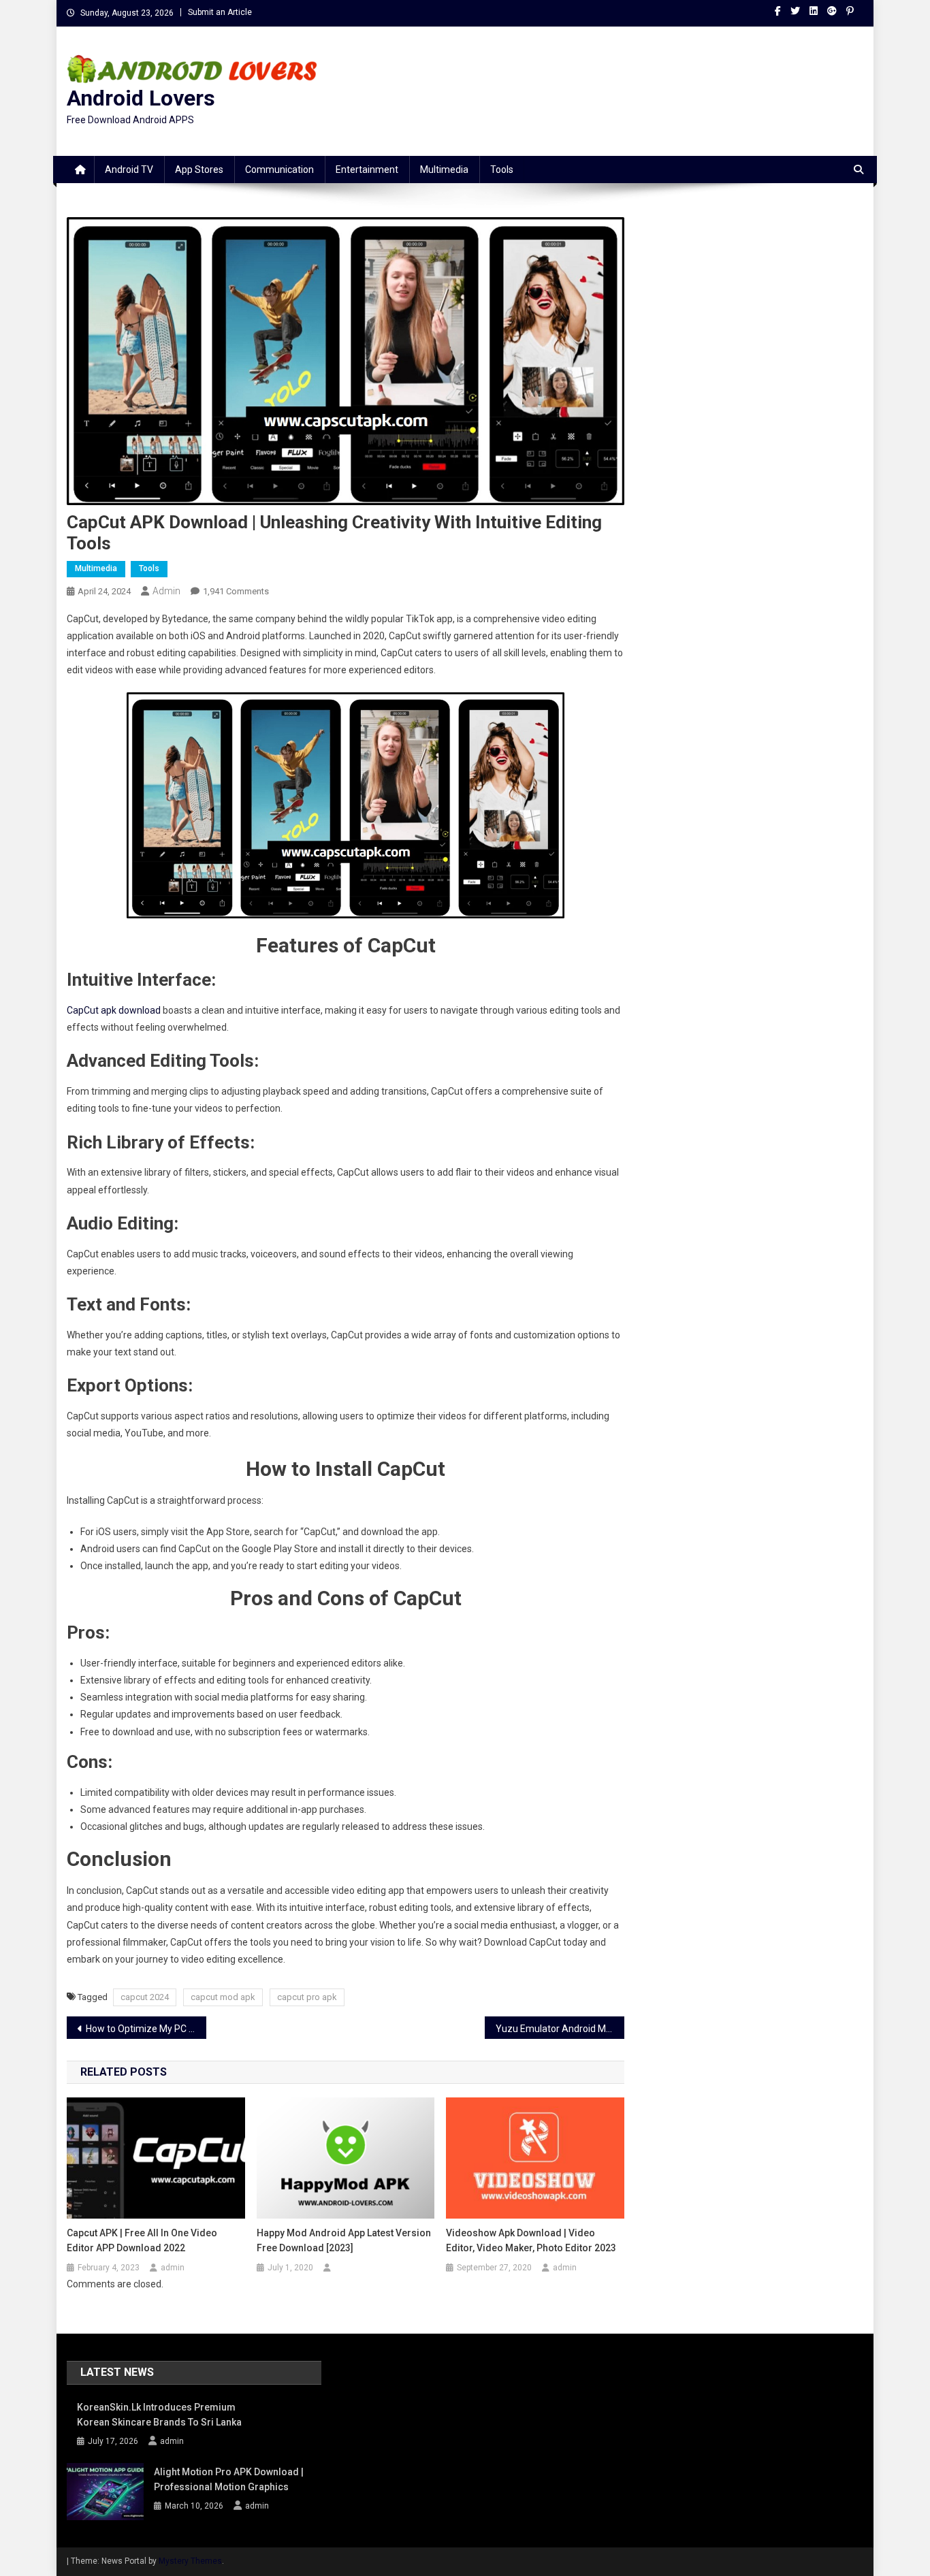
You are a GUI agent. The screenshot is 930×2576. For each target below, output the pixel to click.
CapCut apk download (114, 1010)
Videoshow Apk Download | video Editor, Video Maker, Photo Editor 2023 (531, 2240)
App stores (199, 170)
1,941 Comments (236, 591)
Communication (279, 170)
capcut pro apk (307, 1997)
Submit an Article (220, 12)
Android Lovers (141, 98)
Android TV (129, 170)
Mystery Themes (190, 2561)
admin (166, 591)
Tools (502, 170)
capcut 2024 (145, 1997)
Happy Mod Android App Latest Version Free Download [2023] (344, 2240)
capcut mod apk (223, 1997)
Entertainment (367, 170)
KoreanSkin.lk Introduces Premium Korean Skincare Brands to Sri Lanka (159, 2415)
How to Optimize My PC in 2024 (146, 2029)
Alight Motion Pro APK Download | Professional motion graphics (229, 2479)
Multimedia (444, 170)
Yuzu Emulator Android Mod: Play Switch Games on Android (560, 2029)
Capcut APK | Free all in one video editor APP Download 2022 (142, 2240)
